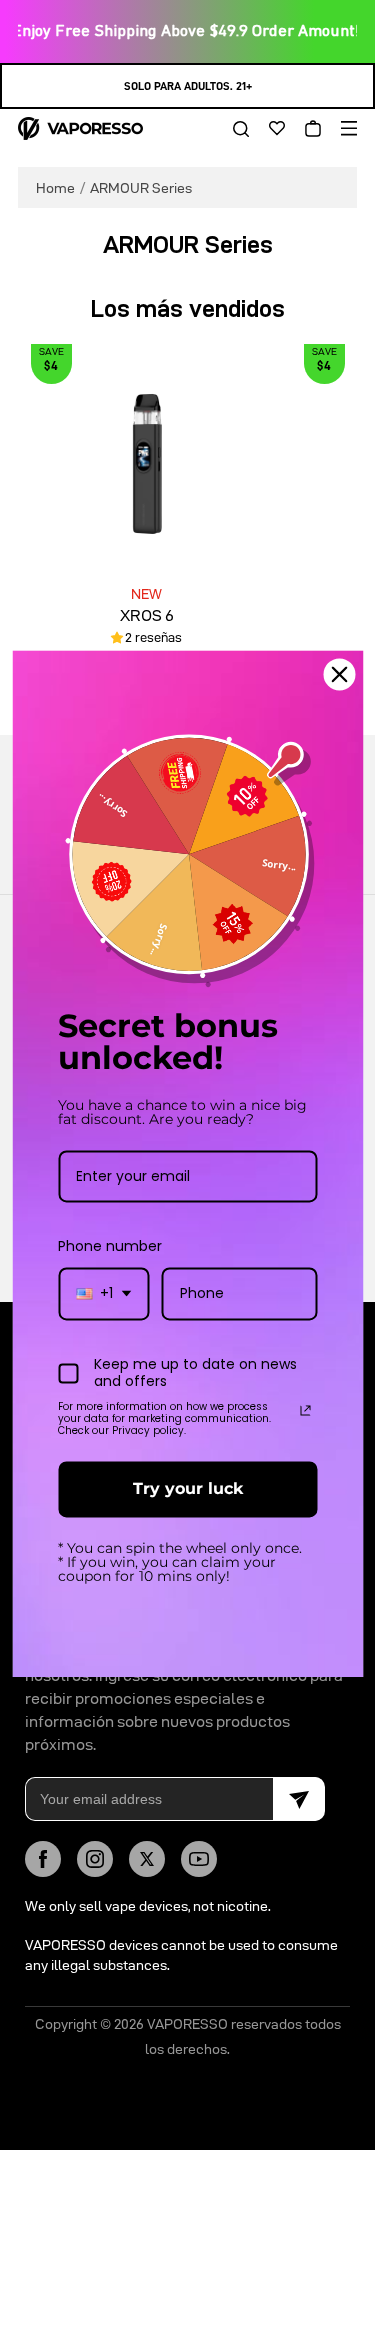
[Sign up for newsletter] (299, 1799)
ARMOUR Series (141, 188)
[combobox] (103, 1294)
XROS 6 (147, 615)
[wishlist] (270, 129)
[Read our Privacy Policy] (305, 1411)
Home (55, 188)
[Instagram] (95, 1859)
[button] (234, 129)
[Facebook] (43, 1859)
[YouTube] (199, 1859)
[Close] (339, 674)
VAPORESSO (187, 2024)
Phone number (110, 1247)
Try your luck (188, 1489)
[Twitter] (147, 1859)
